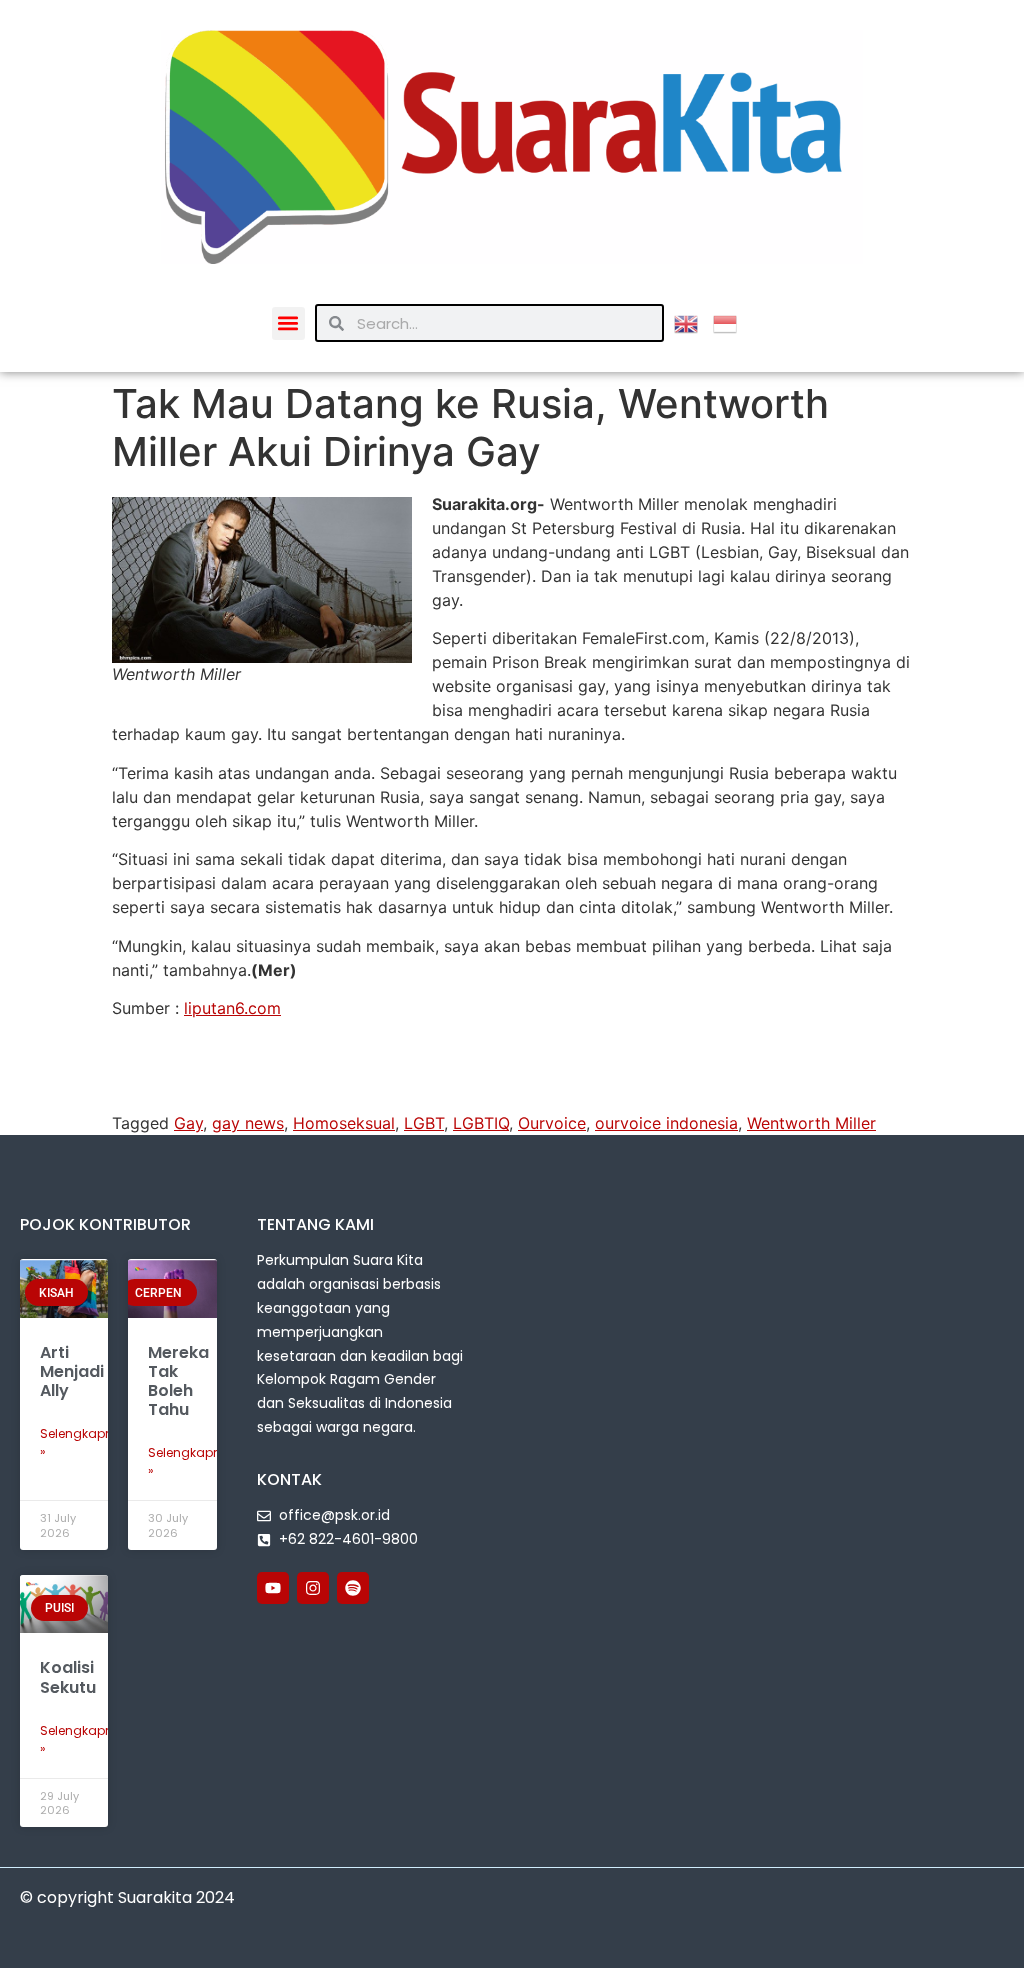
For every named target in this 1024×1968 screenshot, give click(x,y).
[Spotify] (353, 1588)
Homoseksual (344, 1123)
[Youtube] (273, 1588)
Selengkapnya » (84, 1442)
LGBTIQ (481, 1123)
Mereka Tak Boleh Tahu (178, 1381)
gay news (248, 1123)
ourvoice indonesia (666, 1123)
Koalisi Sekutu (68, 1677)
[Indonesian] (732, 322)
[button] (288, 323)
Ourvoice (552, 1123)
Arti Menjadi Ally (72, 1371)
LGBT (424, 1123)
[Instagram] (313, 1588)
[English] (693, 322)
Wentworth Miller (811, 1123)
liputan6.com (232, 1008)
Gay (188, 1123)
